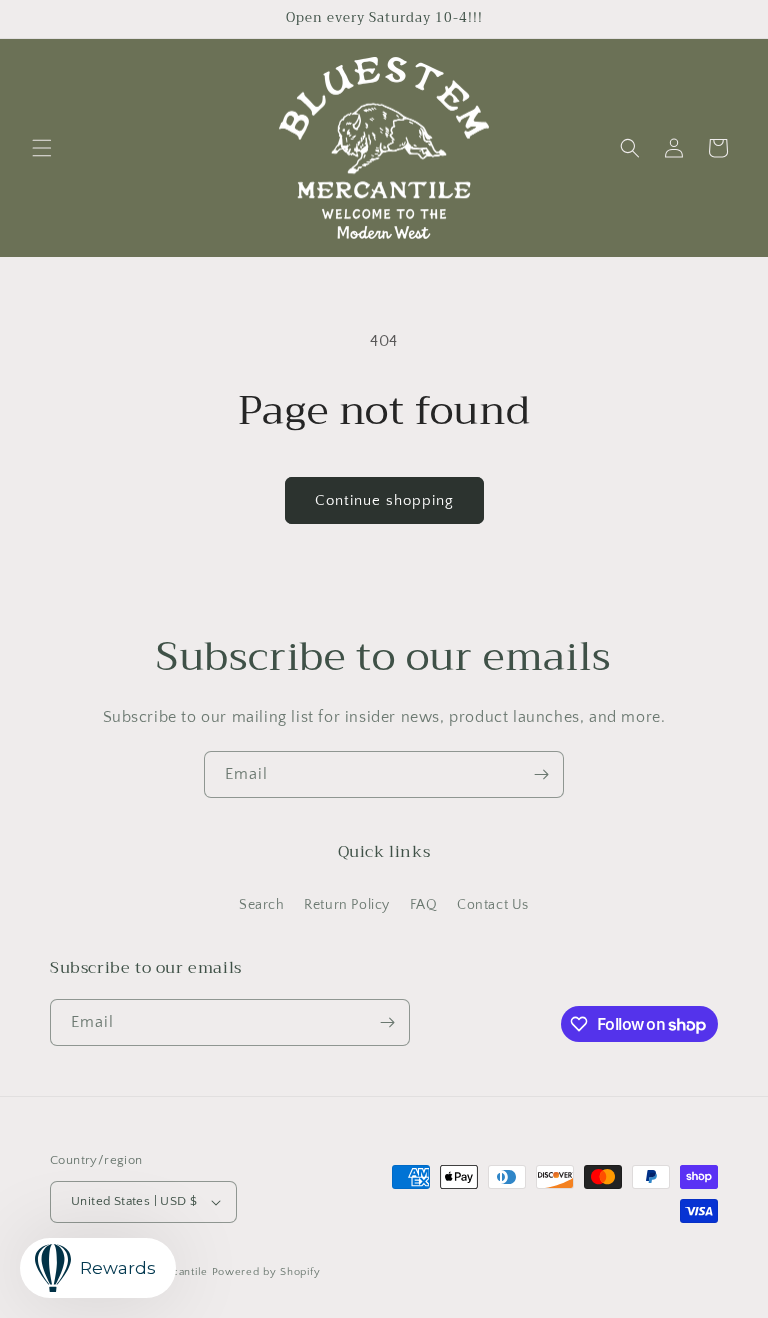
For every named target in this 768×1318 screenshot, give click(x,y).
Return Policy (347, 905)
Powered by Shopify (266, 1272)
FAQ (424, 905)
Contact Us (493, 905)
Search (262, 905)
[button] (42, 148)
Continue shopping (384, 500)
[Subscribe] (541, 774)
